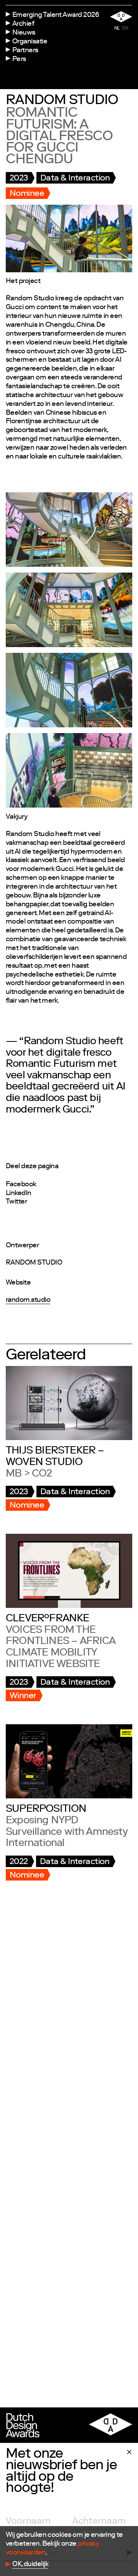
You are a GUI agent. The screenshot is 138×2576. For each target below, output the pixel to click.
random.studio (28, 1300)
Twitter (16, 1202)
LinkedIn (19, 1194)
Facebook (21, 1185)
